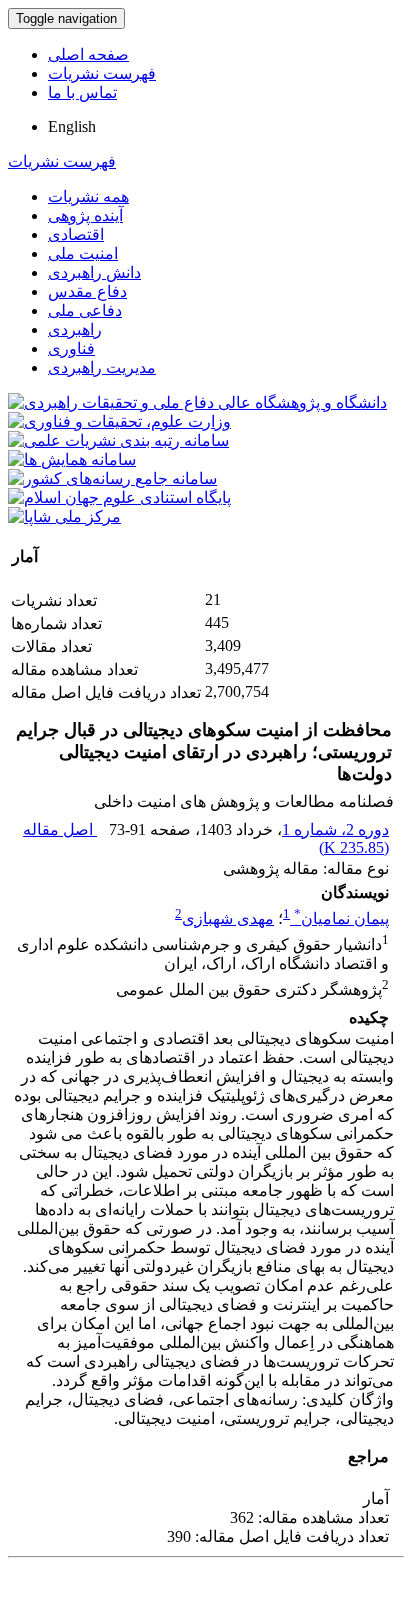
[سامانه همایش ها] (72, 459)
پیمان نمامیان (341, 918)
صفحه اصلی (88, 54)
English (72, 126)
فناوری (71, 348)
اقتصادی (76, 234)
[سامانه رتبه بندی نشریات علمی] (118, 440)
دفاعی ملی (85, 310)
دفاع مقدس (87, 291)
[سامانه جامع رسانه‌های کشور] (112, 478)
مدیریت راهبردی (102, 367)
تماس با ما (82, 92)
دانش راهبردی (94, 272)
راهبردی (75, 329)
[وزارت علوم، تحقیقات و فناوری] (119, 421)
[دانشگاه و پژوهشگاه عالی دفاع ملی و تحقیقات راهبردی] (197, 402)
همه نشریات (88, 196)
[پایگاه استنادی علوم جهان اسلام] (119, 497)
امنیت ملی (83, 253)
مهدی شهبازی (228, 918)
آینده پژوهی (85, 215)
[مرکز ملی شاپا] (64, 516)
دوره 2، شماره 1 (335, 829)
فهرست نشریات (102, 73)
